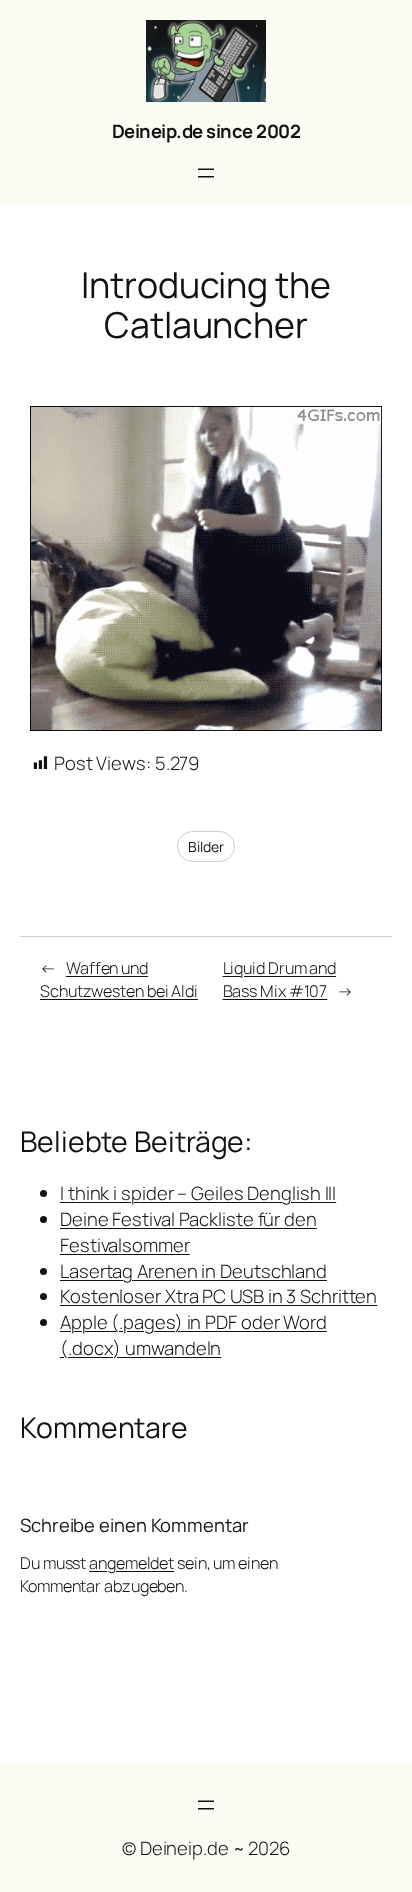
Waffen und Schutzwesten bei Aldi (119, 979)
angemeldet (131, 1563)
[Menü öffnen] (206, 173)
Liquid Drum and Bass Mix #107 (280, 979)
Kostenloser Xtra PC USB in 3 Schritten (218, 1296)
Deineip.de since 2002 (206, 131)
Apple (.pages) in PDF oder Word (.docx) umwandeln (193, 1335)
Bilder (205, 846)
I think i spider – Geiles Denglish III (198, 1193)
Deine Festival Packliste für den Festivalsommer (188, 1232)
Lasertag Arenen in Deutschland (193, 1271)
